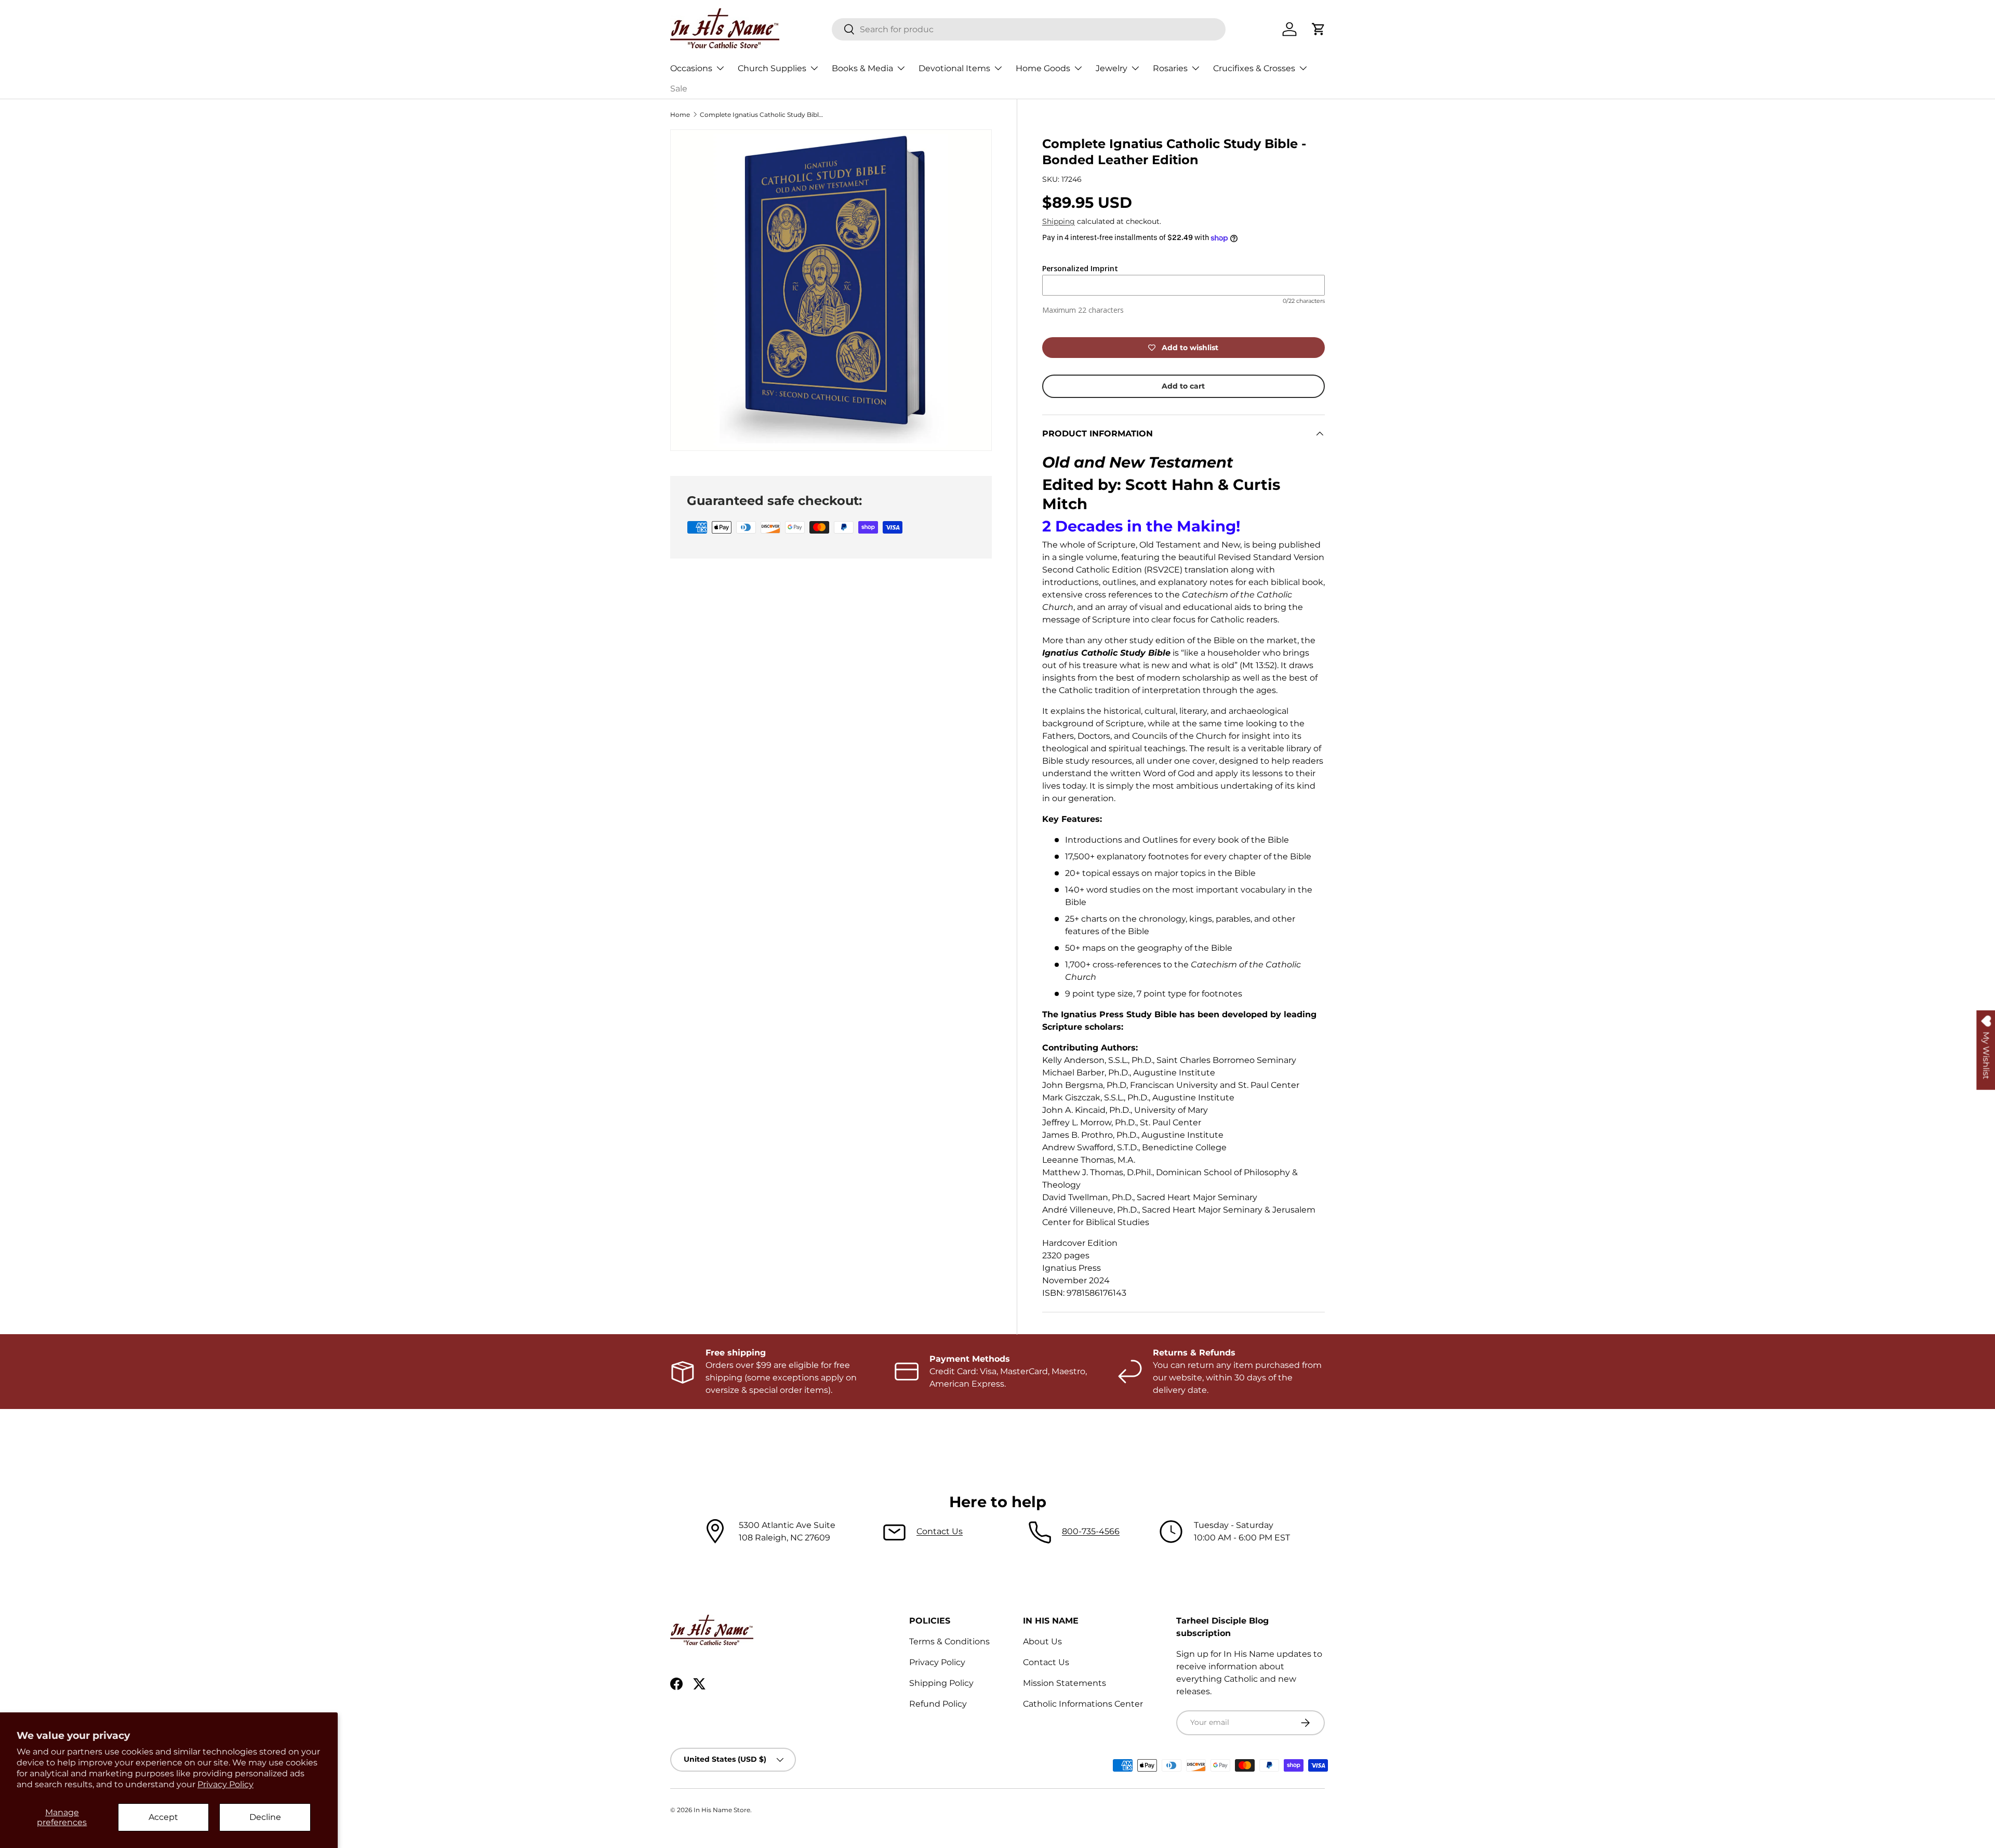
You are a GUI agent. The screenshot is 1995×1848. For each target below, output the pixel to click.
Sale (679, 89)
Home (680, 115)
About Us (1042, 1641)
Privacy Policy (225, 1784)
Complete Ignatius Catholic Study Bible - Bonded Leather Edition (762, 115)
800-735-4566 (1091, 1531)
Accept (163, 1817)
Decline (265, 1817)
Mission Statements (1065, 1683)
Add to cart (1183, 386)
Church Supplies (772, 68)
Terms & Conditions (949, 1641)
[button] (1319, 29)
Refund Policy (938, 1704)
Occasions (691, 68)
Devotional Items (954, 68)
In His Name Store (722, 1810)
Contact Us (940, 1531)
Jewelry (1112, 68)
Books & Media (862, 68)
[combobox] (1029, 29)
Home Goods (1043, 68)
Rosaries (1170, 68)
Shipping (1059, 221)
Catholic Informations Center (1083, 1704)
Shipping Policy (941, 1683)
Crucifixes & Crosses (1254, 68)
